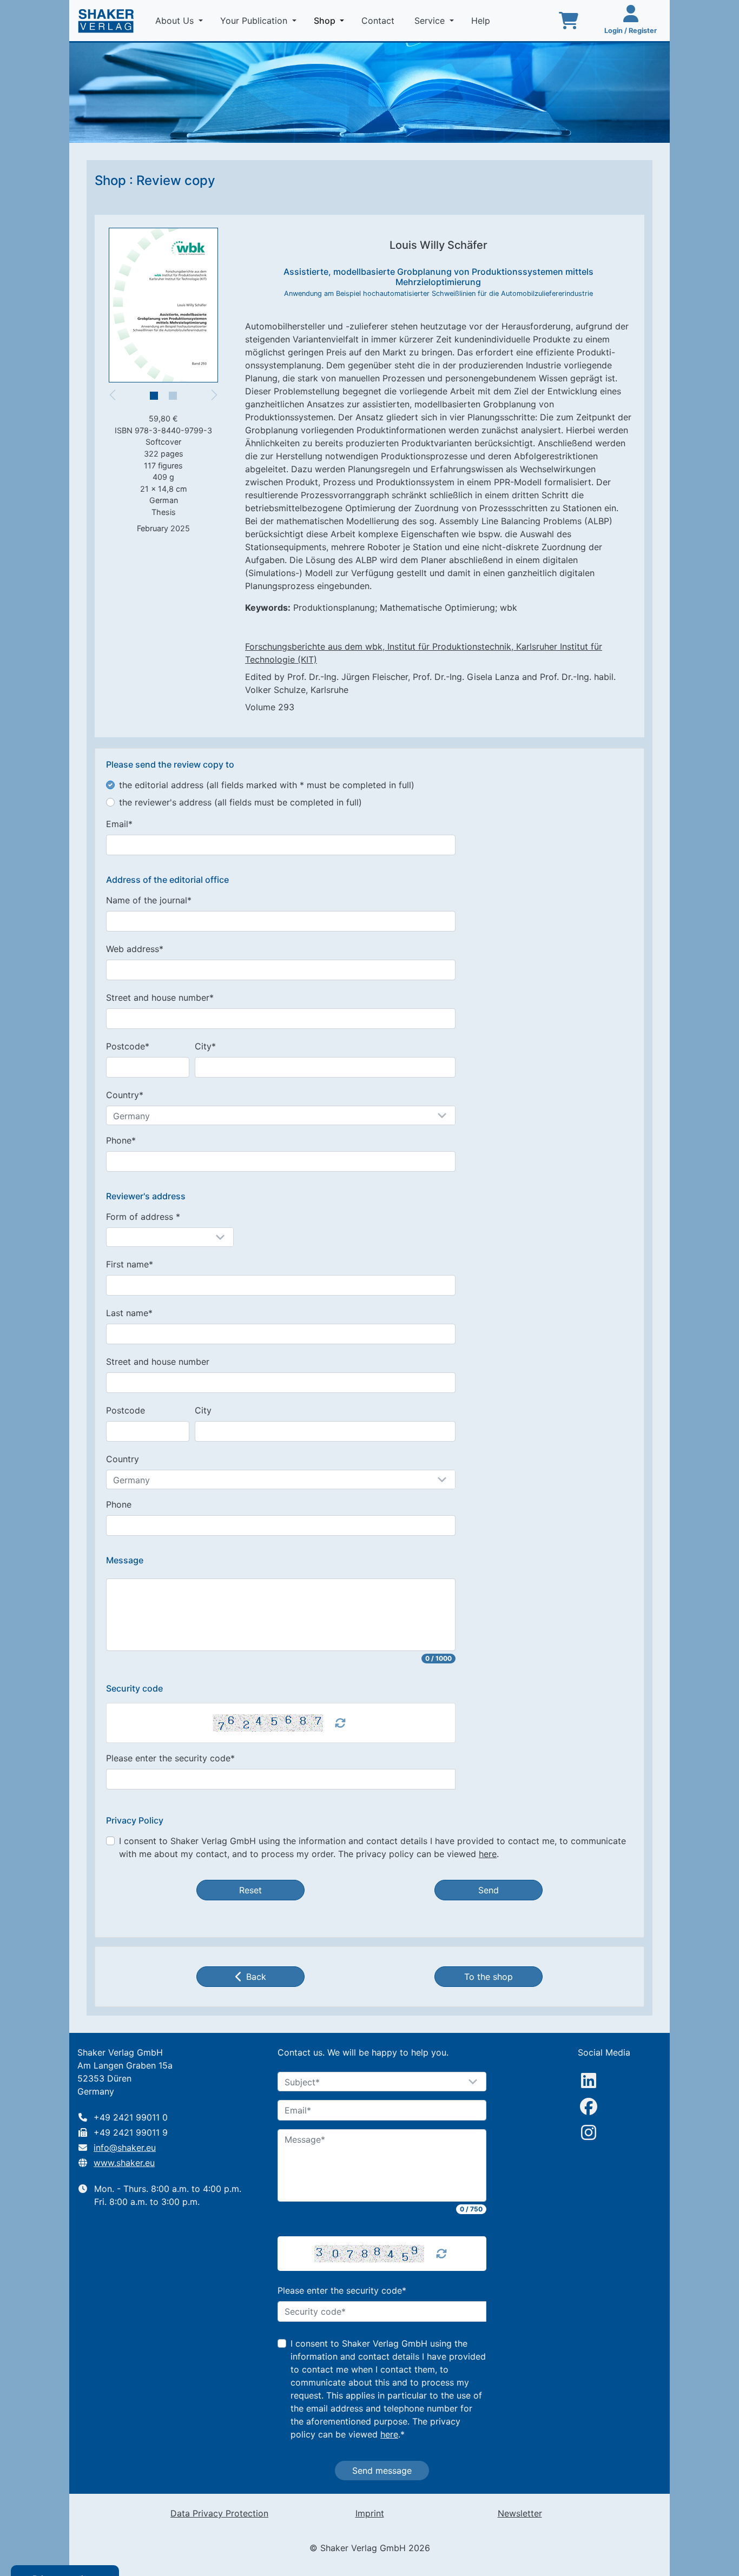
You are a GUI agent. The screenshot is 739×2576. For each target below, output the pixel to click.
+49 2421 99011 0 (131, 2117)
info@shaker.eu (125, 2148)
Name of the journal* (149, 900)
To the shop (489, 1977)
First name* (130, 1264)
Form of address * (143, 1217)
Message (125, 1560)
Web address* (135, 949)
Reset (250, 1890)
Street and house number (158, 1362)
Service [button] (431, 21)
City (203, 1410)
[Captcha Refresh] (340, 1723)
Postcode (126, 1410)
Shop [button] (331, 20)
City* (205, 1046)
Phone (119, 1504)
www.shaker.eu (124, 2163)
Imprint (370, 2513)
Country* (125, 1095)
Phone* (121, 1140)
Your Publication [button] (255, 21)
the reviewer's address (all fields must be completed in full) (240, 802)
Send (489, 1890)
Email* (119, 824)
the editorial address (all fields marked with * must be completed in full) (267, 785)
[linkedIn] (589, 2080)
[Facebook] (589, 2106)
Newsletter (520, 2513)
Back (256, 1977)
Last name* (129, 1313)
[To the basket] (569, 21)
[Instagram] (589, 2132)
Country (123, 1459)
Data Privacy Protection (219, 2513)
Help (482, 21)
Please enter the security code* (170, 1758)
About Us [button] (176, 21)
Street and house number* (160, 998)
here (488, 1854)
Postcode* (128, 1046)
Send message (382, 2471)
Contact (379, 21)
